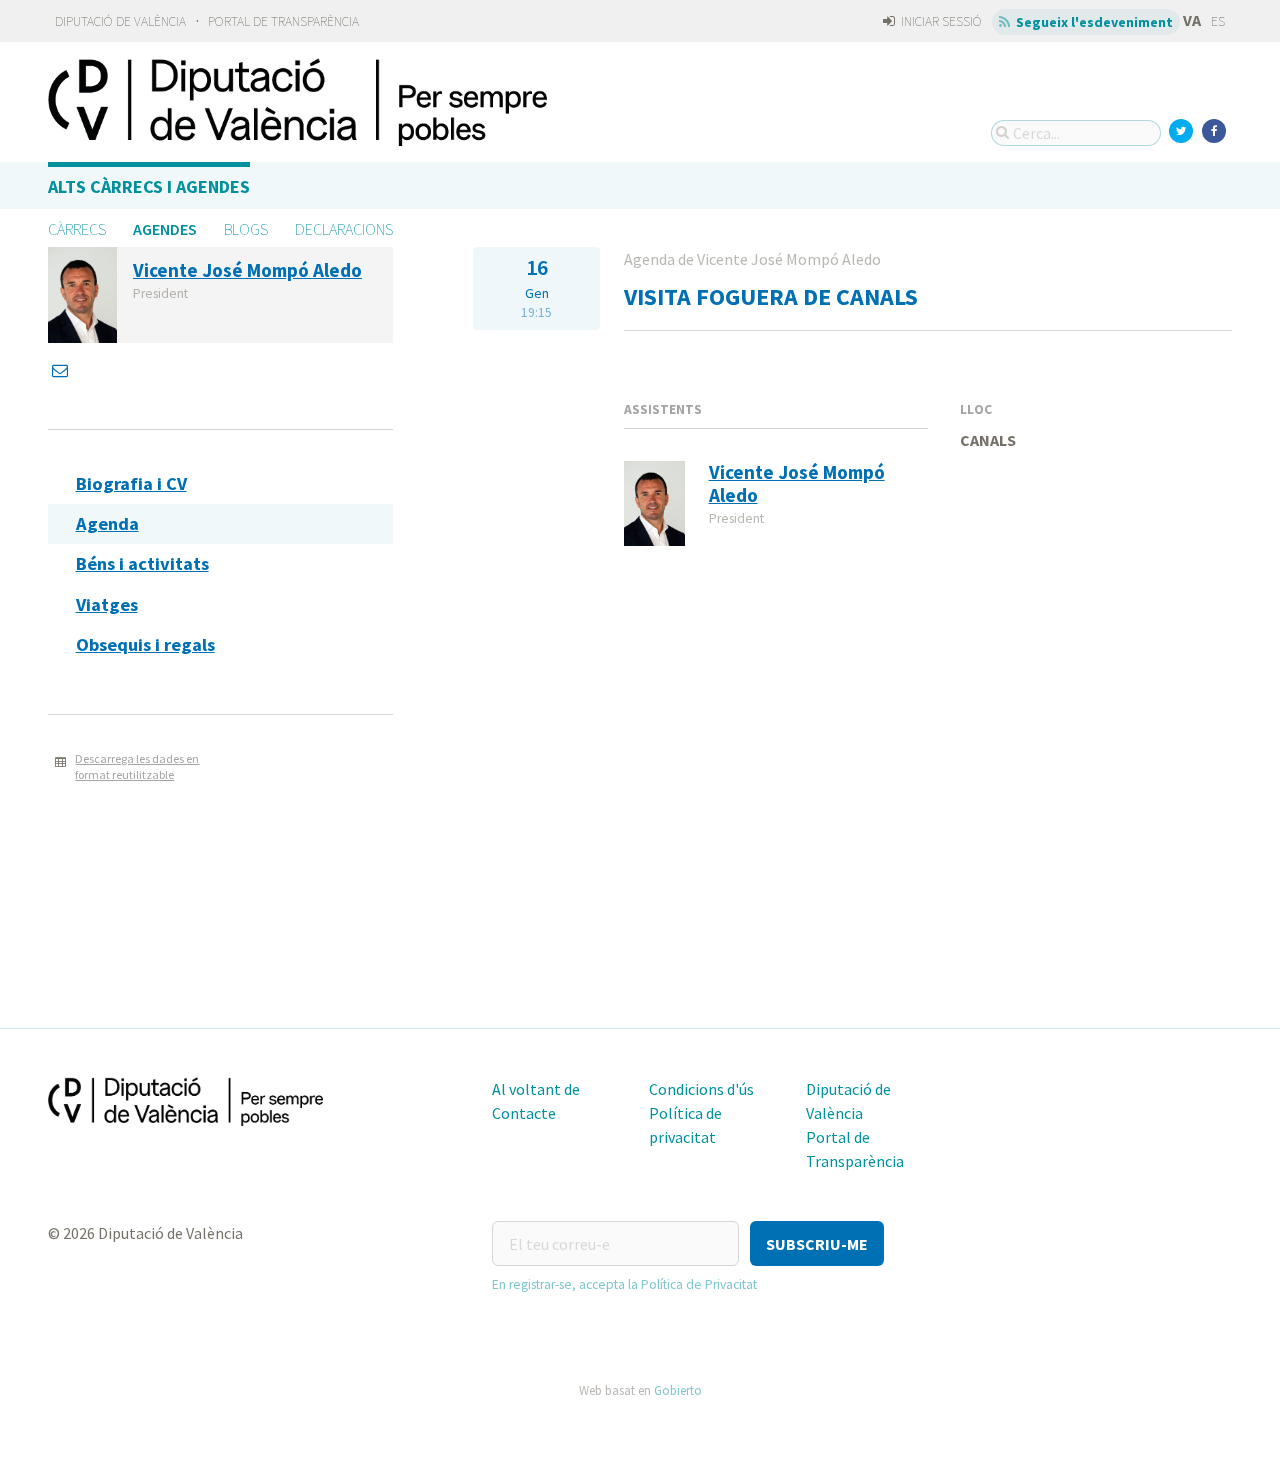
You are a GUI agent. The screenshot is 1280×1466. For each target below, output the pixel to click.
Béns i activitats (142, 563)
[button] (817, 1243)
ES (1218, 21)
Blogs (246, 229)
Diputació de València (120, 21)
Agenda (107, 523)
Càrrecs (77, 229)
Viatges (107, 604)
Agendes (165, 229)
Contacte (524, 1113)
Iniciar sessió (940, 21)
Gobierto (678, 1390)
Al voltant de (536, 1089)
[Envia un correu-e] (62, 370)
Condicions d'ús (701, 1089)
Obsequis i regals (145, 644)
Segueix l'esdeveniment (1093, 22)
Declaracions (344, 229)
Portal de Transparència (283, 21)
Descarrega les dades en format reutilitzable (137, 767)
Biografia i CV (131, 483)
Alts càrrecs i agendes (149, 186)
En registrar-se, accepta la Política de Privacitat (624, 1284)
